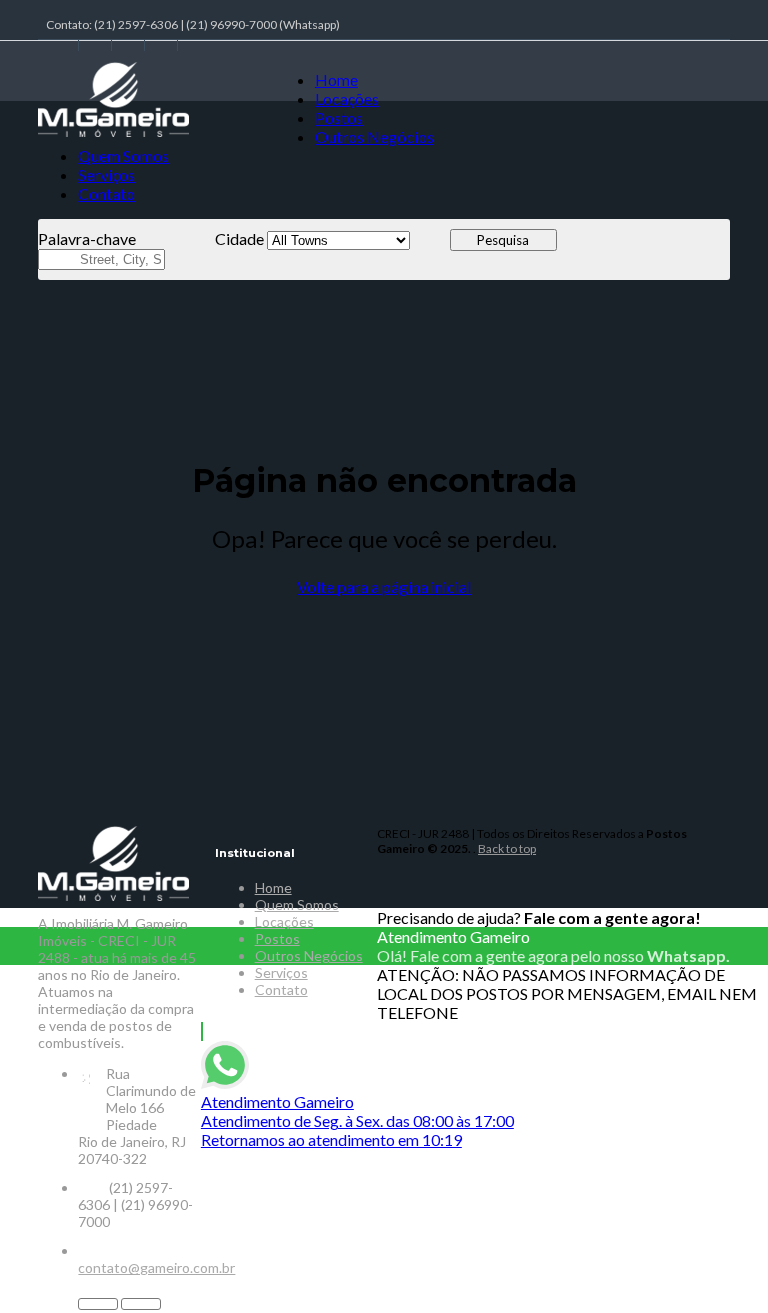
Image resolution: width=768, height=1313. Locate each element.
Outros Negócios (374, 136)
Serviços (106, 174)
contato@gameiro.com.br (156, 1267)
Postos (339, 117)
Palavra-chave (87, 238)
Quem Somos (123, 155)
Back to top (507, 848)
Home (336, 79)
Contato (106, 193)
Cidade (239, 238)
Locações (347, 98)
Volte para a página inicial (384, 586)
